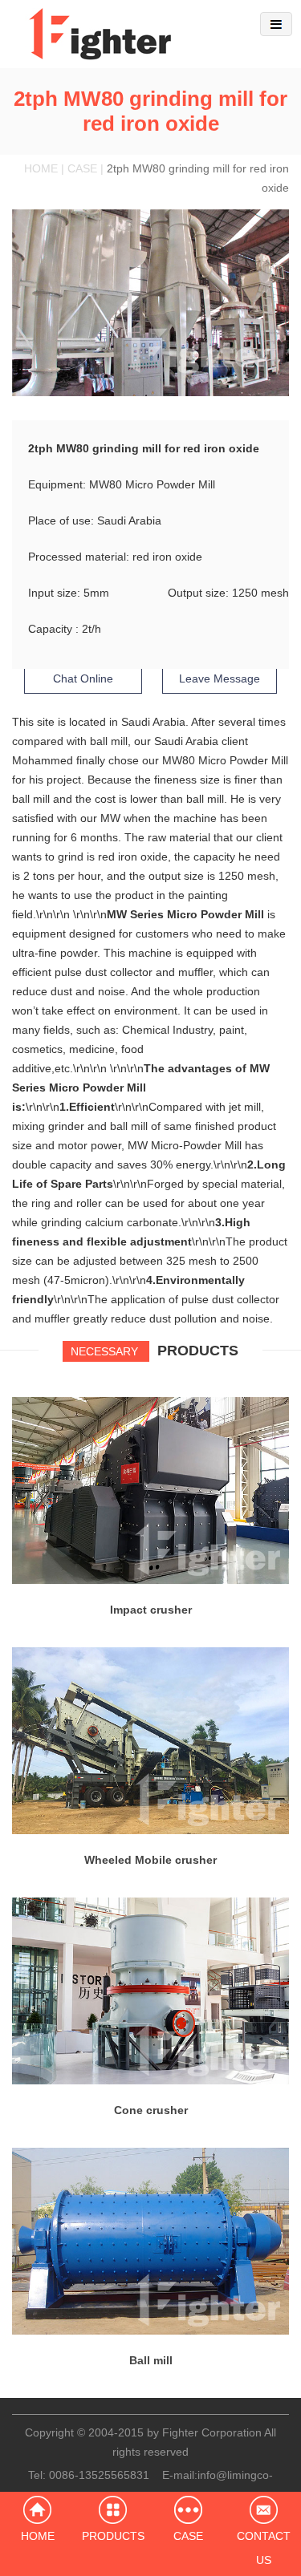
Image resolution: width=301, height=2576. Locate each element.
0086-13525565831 (99, 2475)
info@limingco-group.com (199, 2485)
